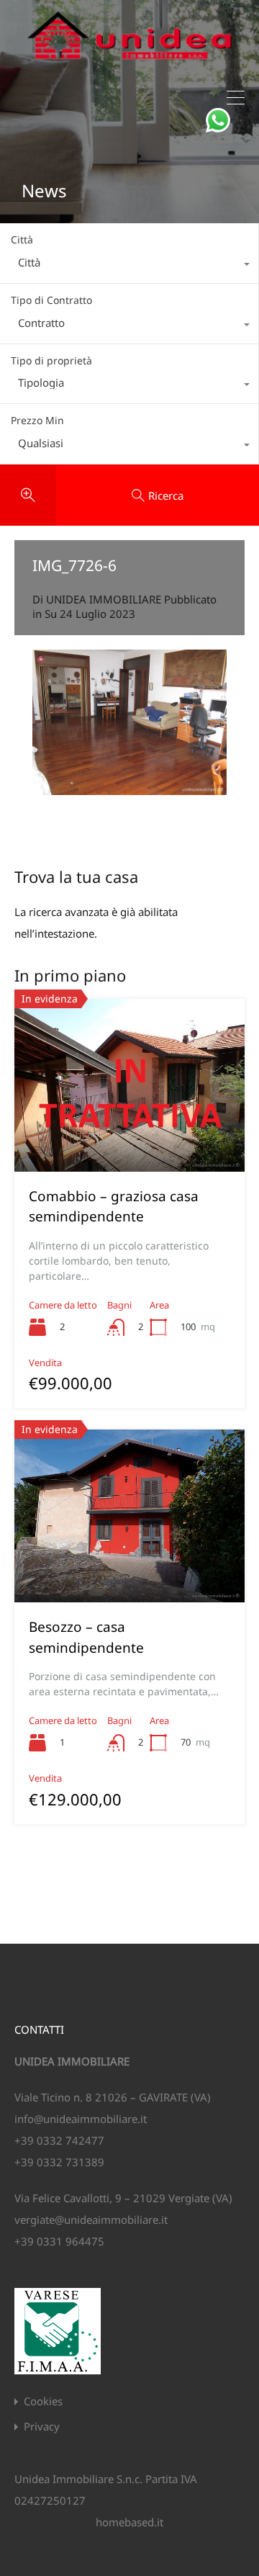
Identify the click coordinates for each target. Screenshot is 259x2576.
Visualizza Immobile (129, 1137)
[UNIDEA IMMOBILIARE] (129, 65)
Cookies (43, 2401)
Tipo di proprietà (51, 360)
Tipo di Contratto (51, 300)
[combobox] (129, 266)
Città (22, 239)
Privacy (42, 2427)
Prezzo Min (37, 420)
